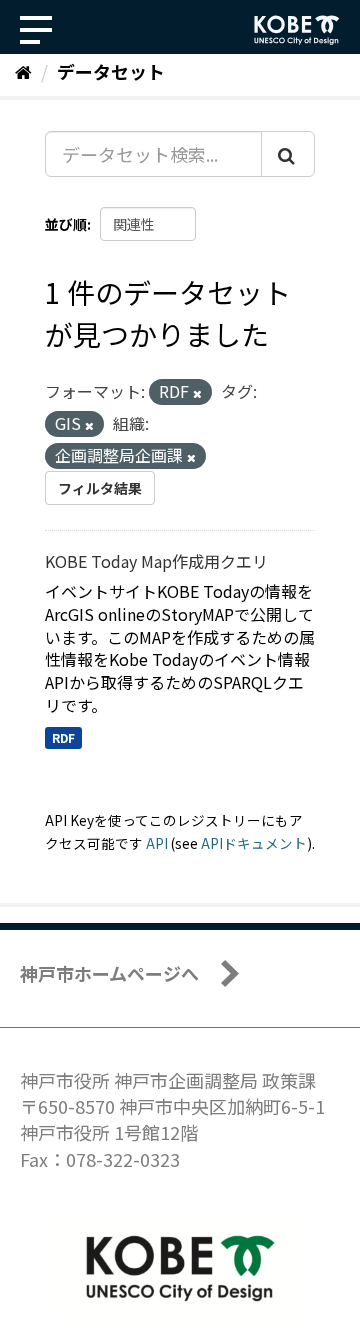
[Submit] (288, 154)
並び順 (66, 224)
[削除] (197, 393)
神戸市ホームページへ (109, 973)
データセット (111, 71)
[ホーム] (23, 71)
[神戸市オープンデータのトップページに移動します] (297, 30)
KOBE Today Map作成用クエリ (156, 561)
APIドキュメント (254, 843)
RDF (63, 737)
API (157, 843)
